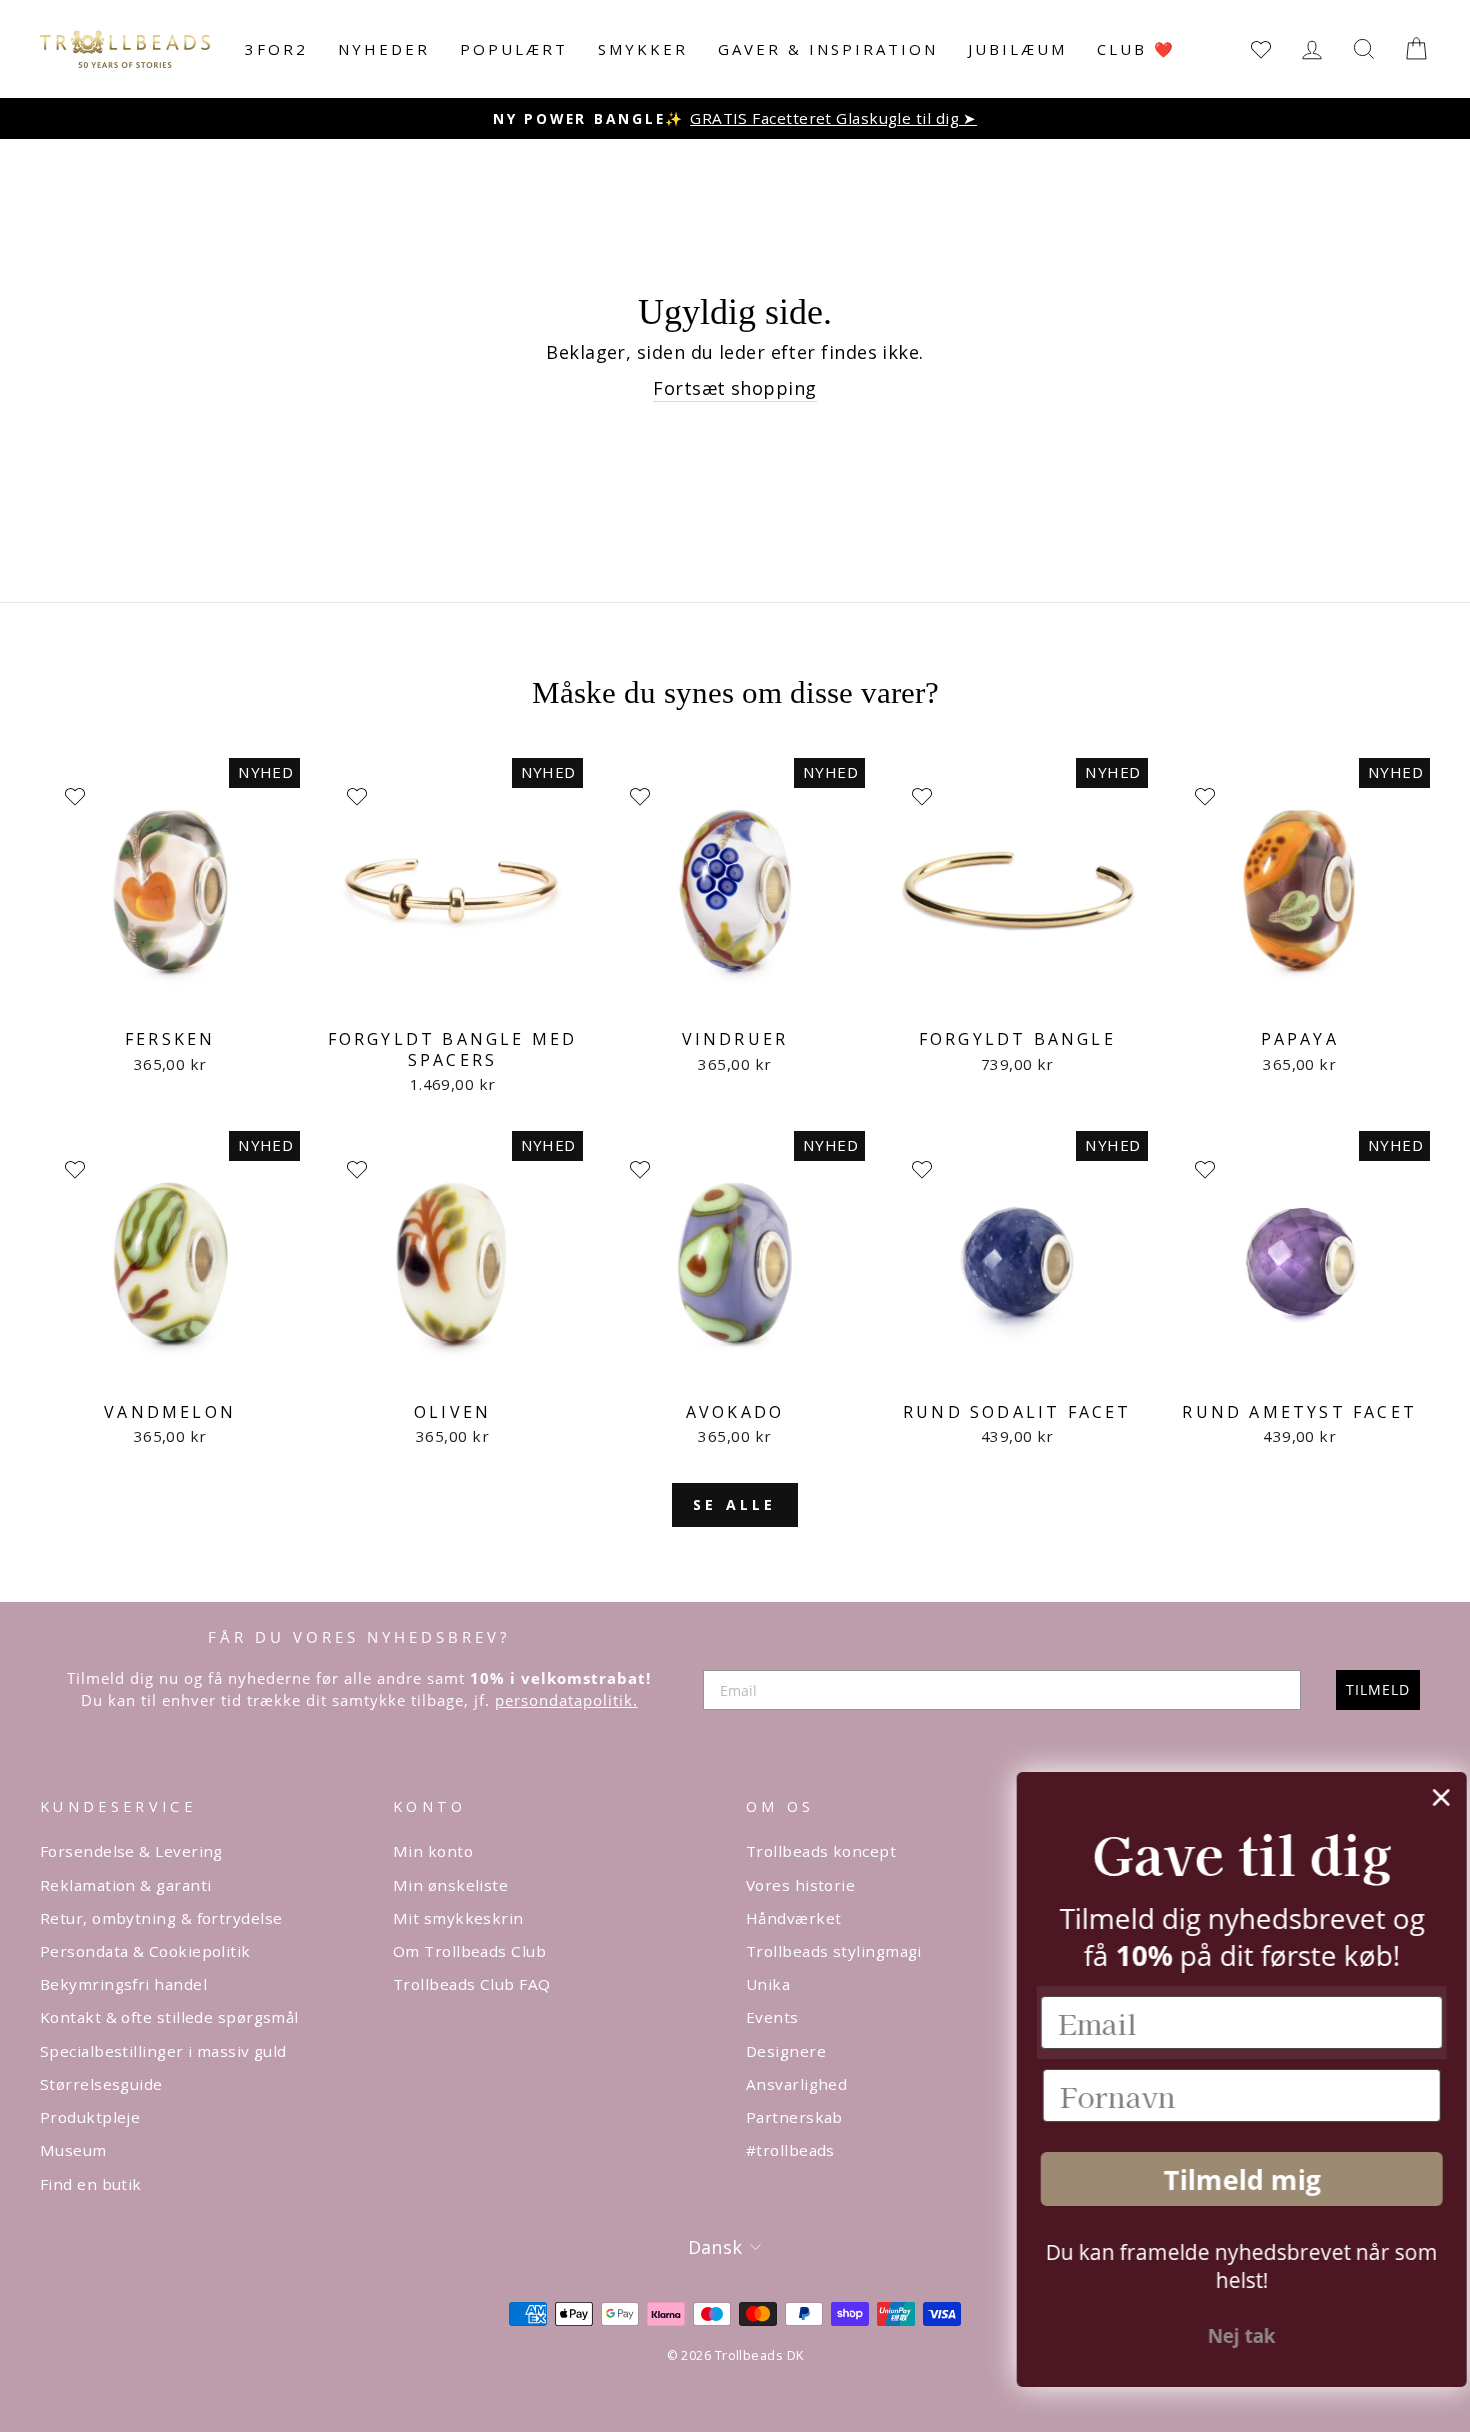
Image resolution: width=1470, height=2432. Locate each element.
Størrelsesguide (101, 2084)
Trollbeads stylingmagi (834, 1951)
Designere (786, 2051)
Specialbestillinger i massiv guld (163, 2051)
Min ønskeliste (450, 1885)
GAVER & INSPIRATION (828, 49)
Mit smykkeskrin (458, 1918)
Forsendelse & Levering (131, 1851)
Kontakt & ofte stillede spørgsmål (169, 2017)
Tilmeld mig (1225, 2179)
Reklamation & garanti (125, 1885)
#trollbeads (790, 2150)
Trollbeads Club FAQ (472, 1984)
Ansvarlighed (796, 2084)
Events (772, 2017)
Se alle (734, 1504)
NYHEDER (384, 49)
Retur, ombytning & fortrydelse (161, 1918)
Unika (768, 1984)
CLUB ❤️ (1136, 49)
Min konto (433, 1851)
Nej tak (1225, 2336)
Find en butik (91, 2184)
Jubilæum (1017, 49)
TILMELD (1378, 1689)
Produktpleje (90, 2117)
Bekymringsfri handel (123, 1984)
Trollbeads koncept (821, 1851)
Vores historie (800, 1885)
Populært (514, 49)
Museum (73, 2150)
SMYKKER (643, 49)
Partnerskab (794, 2117)
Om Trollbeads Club (469, 1951)
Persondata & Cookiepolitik (145, 1951)
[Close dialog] (1424, 1797)
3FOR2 (276, 49)
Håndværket (794, 1918)
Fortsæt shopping (734, 388)
